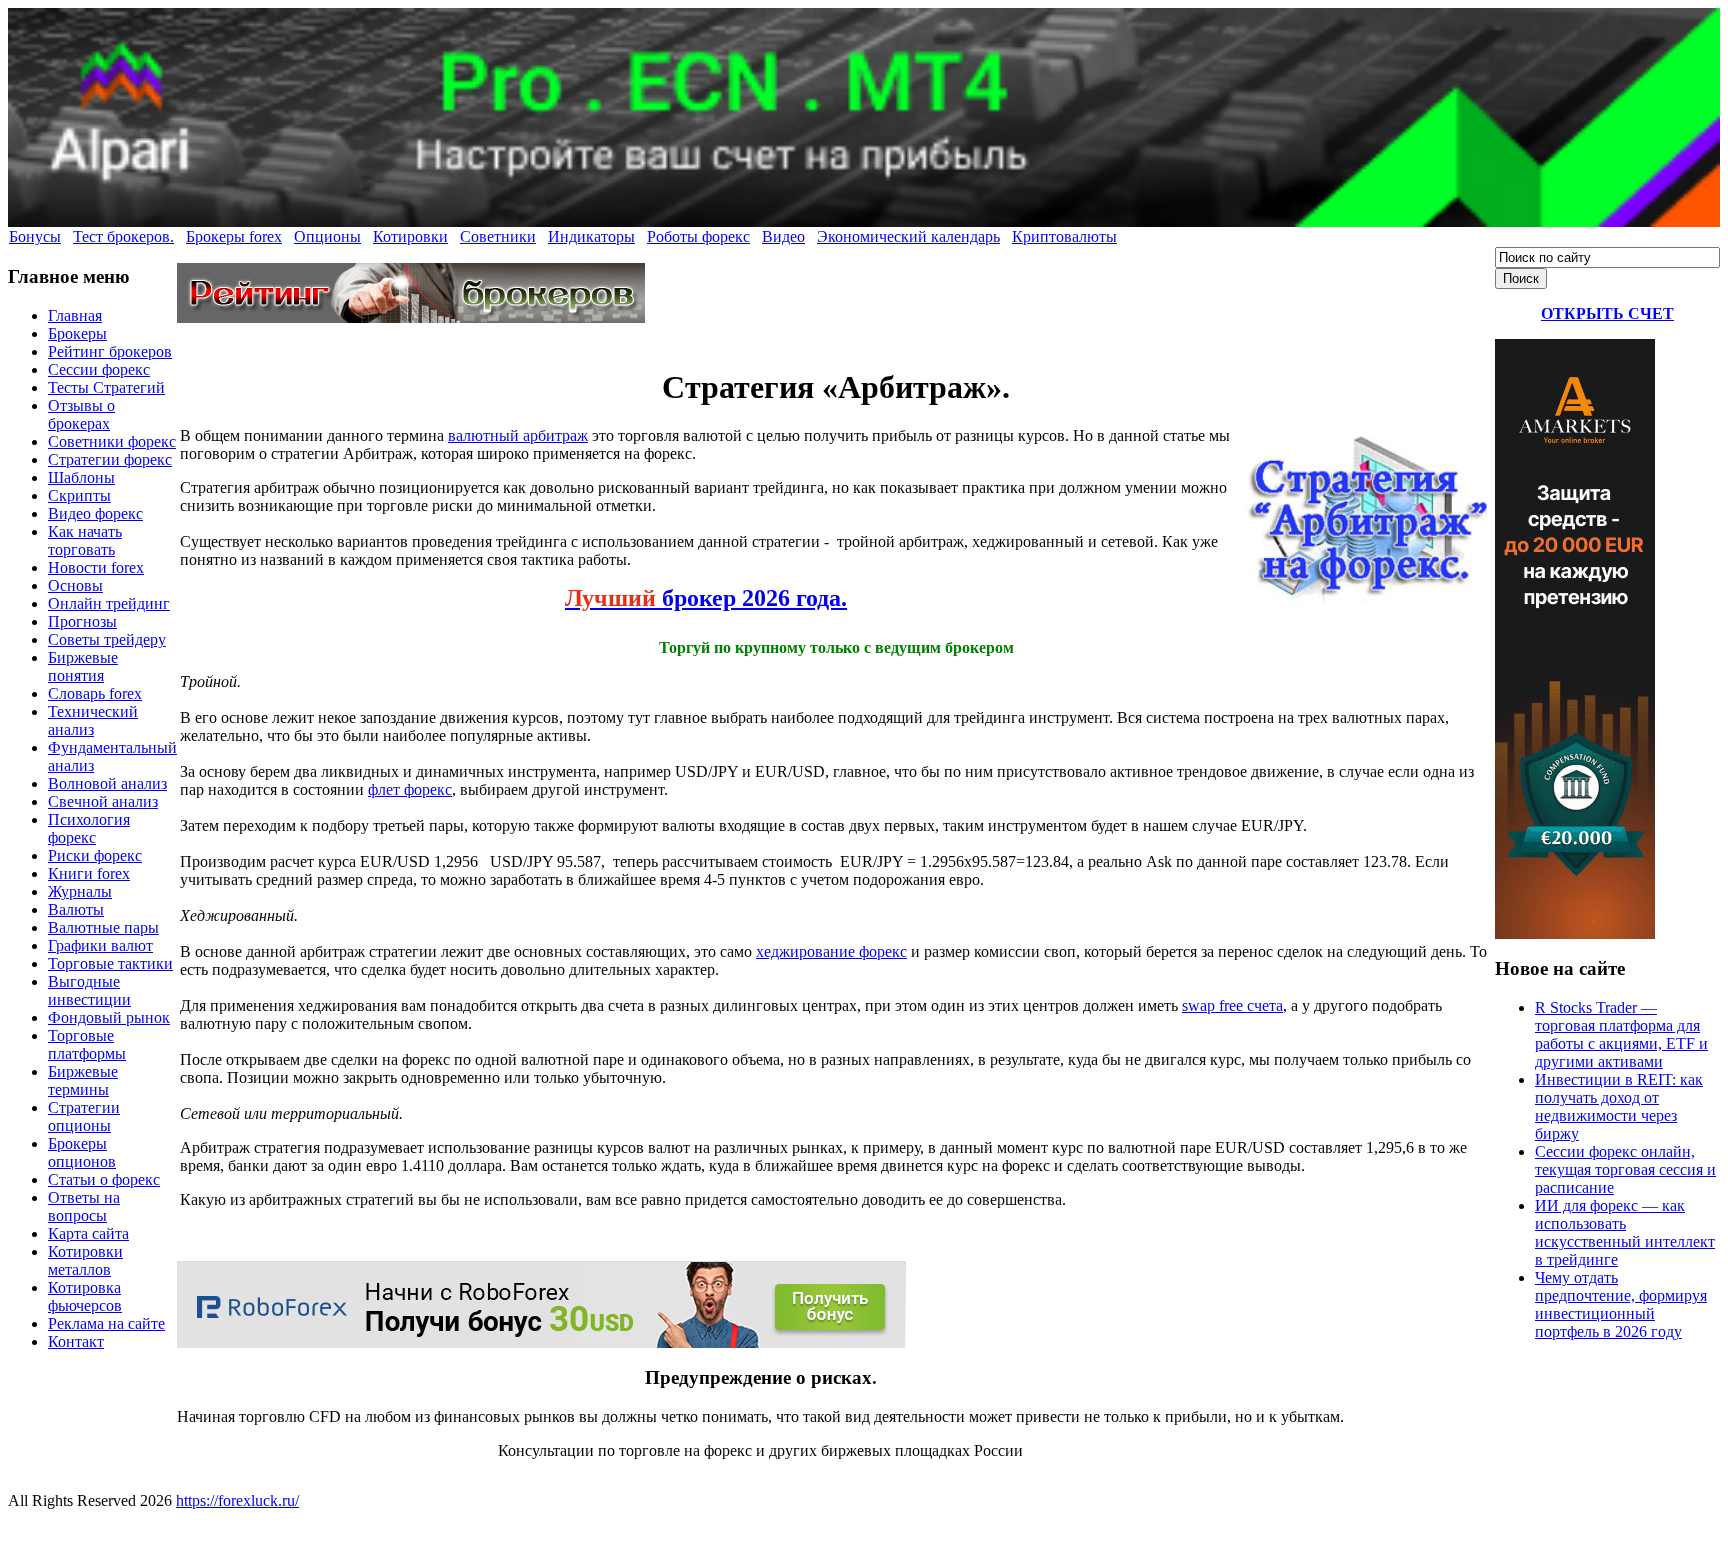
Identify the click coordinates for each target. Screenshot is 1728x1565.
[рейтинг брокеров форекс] (411, 317)
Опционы (327, 236)
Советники (498, 236)
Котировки (410, 236)
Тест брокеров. (123, 236)
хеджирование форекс (831, 951)
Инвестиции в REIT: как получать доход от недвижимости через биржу (1619, 1106)
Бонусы (35, 236)
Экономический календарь (908, 236)
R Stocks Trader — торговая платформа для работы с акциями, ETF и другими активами (1621, 1034)
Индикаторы (591, 236)
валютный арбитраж (518, 435)
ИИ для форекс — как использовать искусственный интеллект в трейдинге (1625, 1232)
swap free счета (1232, 1005)
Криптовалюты (1064, 236)
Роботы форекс (698, 236)
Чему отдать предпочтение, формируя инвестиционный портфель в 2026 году (1621, 1304)
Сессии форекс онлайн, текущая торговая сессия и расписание (1625, 1169)
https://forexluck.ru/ (237, 1500)
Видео (783, 236)
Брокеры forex (234, 236)
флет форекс (410, 789)
